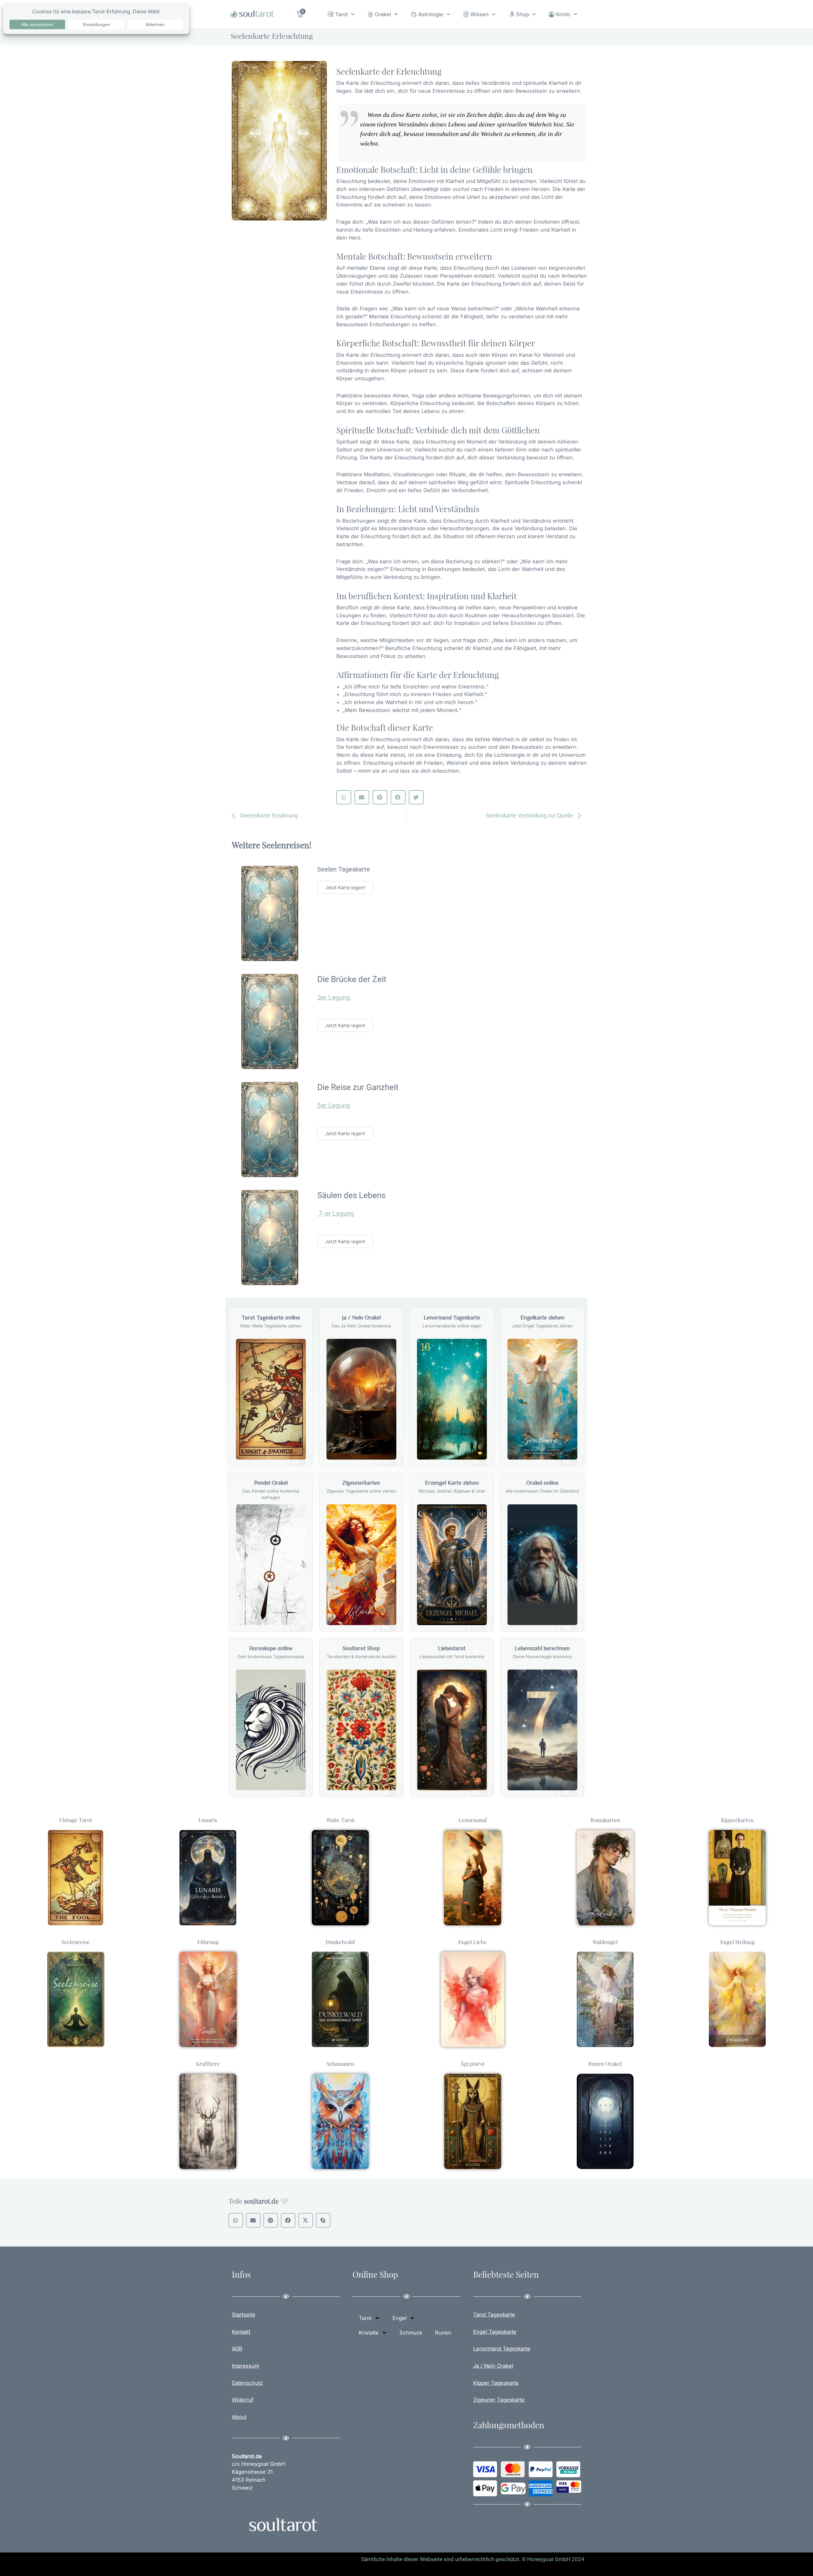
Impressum (245, 2366)
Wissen (480, 14)
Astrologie (431, 14)
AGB (237, 2349)
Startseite (244, 2315)
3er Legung (334, 997)
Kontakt (241, 2332)
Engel (400, 2318)
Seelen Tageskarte (344, 869)
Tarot (341, 14)
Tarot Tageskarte (494, 2315)
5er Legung (334, 1105)
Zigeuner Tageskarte (499, 2400)
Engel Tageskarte (495, 2332)
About (239, 2417)
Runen (443, 2333)
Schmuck (411, 2333)
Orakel (383, 14)
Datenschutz (247, 2383)
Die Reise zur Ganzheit (358, 1087)
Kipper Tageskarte (496, 2383)
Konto (563, 14)
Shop (523, 14)
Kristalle (369, 2333)
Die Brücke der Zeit (352, 979)
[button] (344, 797)
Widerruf (243, 2400)
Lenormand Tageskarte (502, 2349)
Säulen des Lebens (351, 1195)
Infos (241, 2274)
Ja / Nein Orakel (493, 2366)
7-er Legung (336, 1213)
